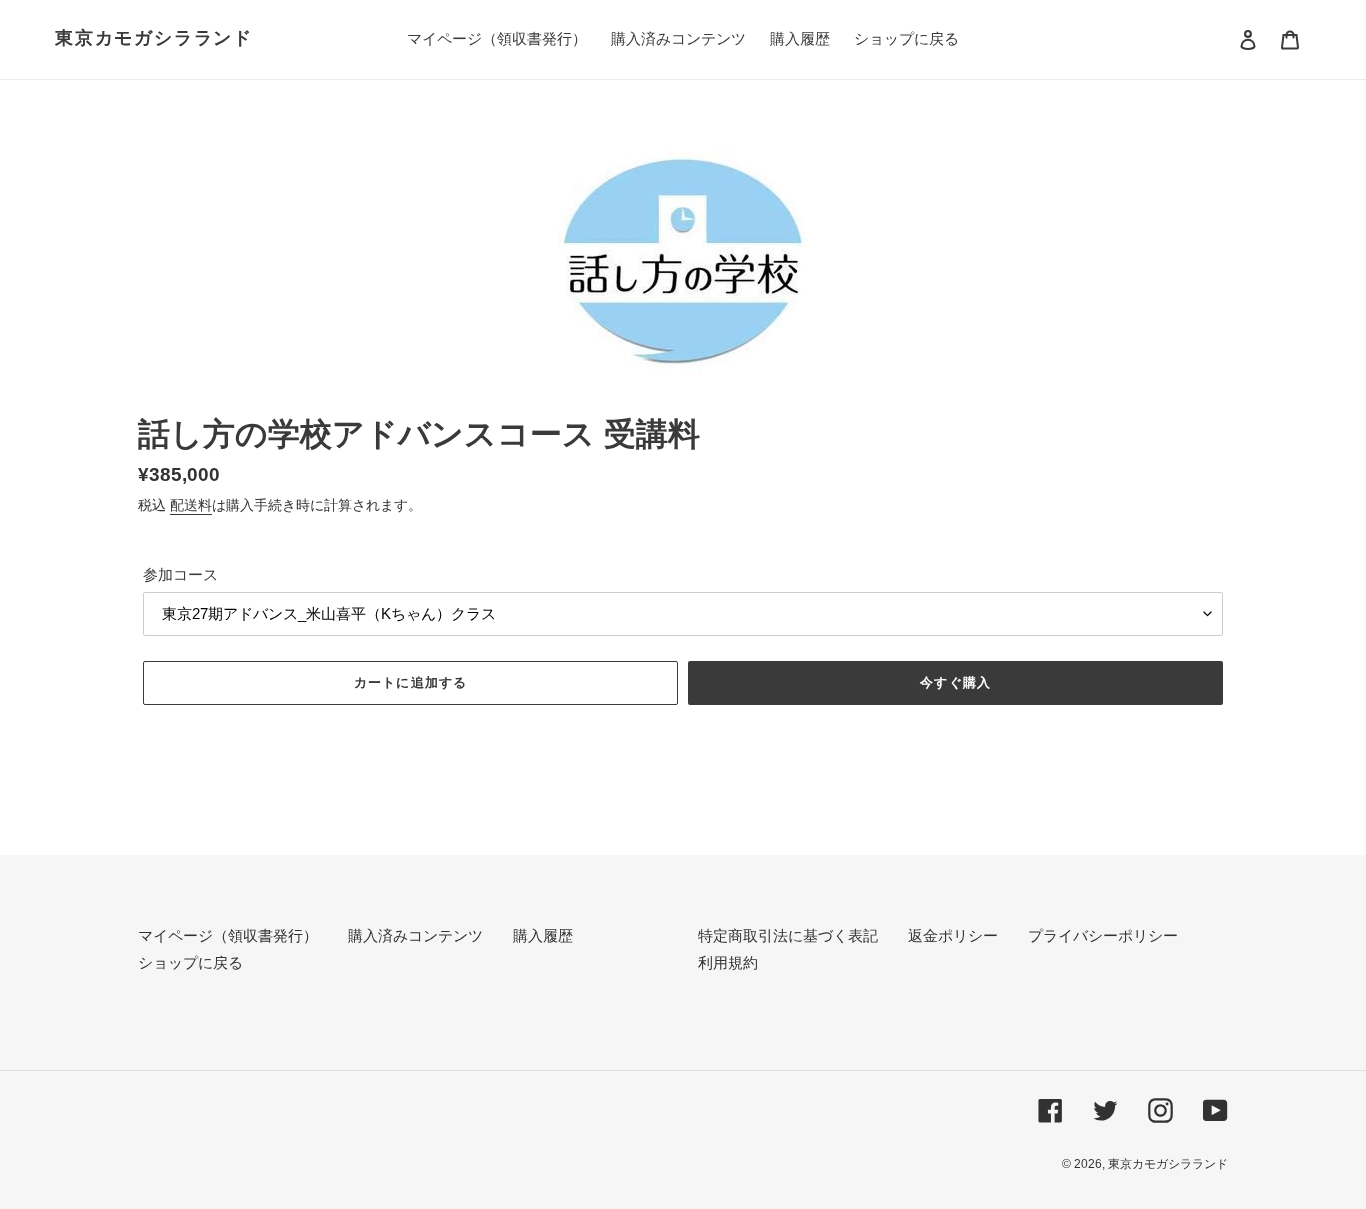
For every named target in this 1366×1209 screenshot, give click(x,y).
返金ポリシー (953, 935)
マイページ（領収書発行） (228, 935)
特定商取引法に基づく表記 (788, 935)
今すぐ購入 (955, 682)
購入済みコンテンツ (415, 935)
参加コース (180, 574)
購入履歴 (543, 935)
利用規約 (728, 962)
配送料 (191, 505)
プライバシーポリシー (1103, 935)
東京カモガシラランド (154, 38)
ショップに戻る (190, 962)
